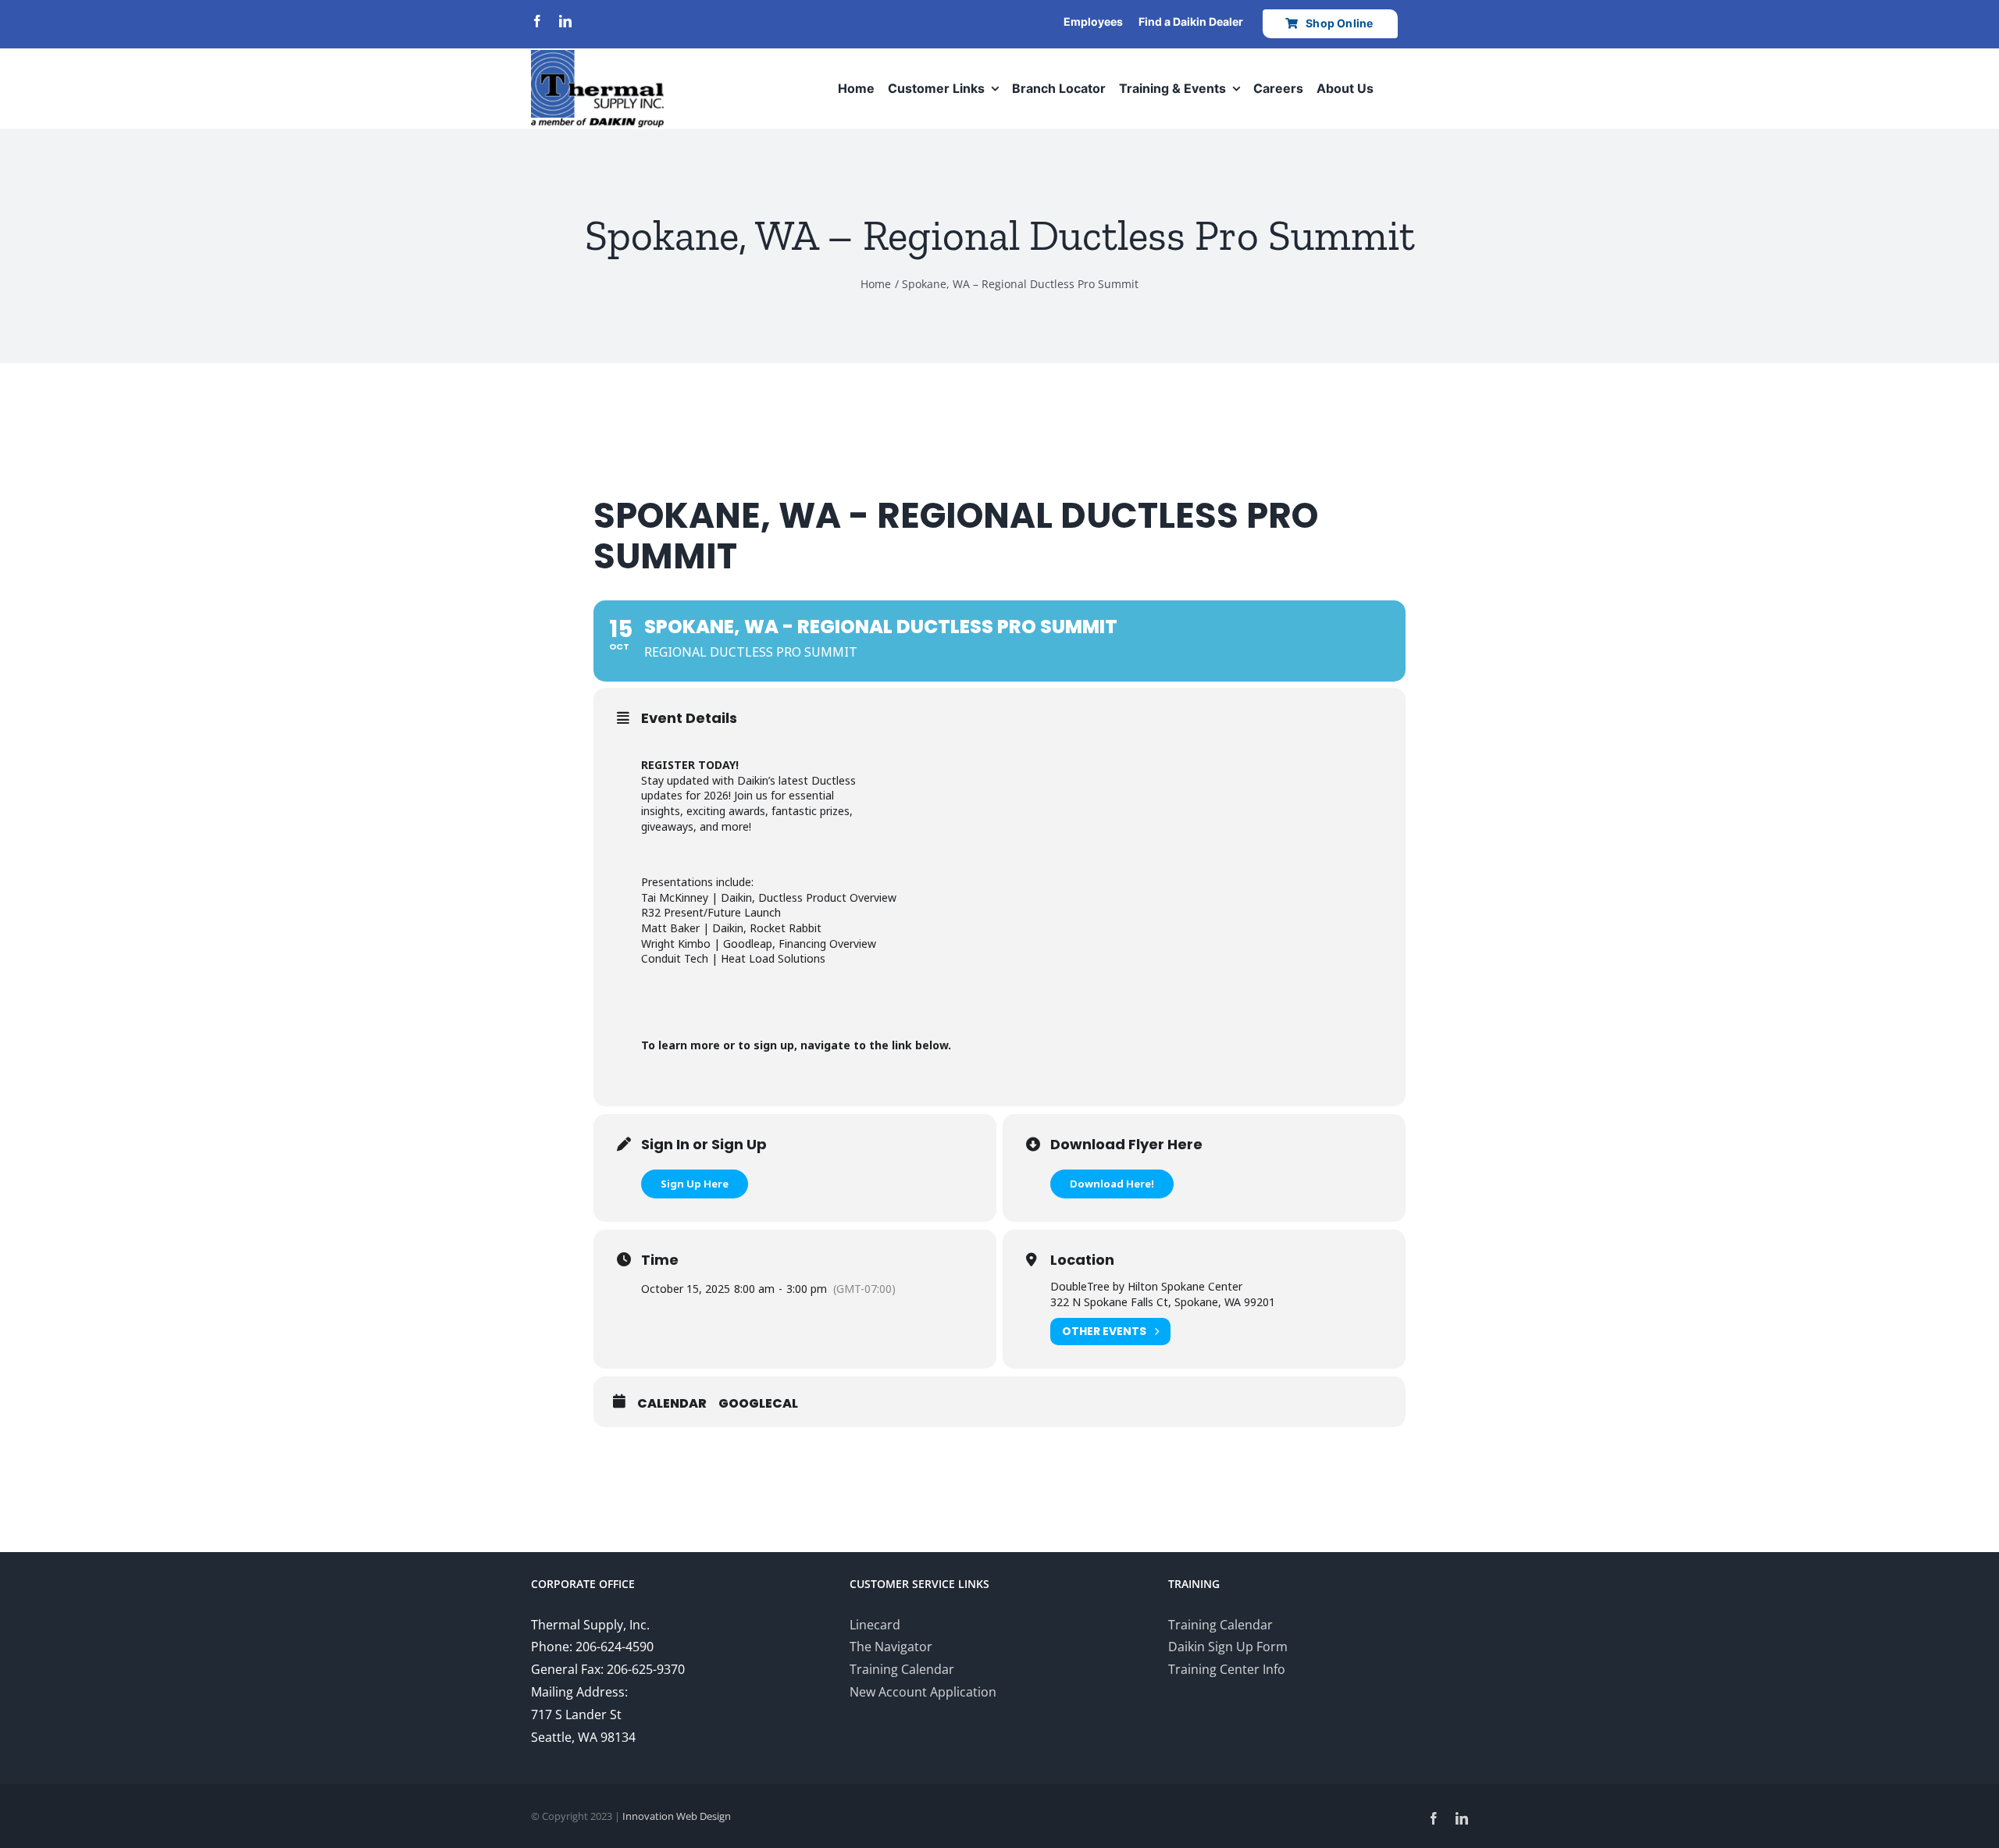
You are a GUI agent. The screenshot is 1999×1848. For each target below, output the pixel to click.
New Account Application (923, 1692)
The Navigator (891, 1647)
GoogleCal (758, 1404)
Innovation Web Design (677, 1816)
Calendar (672, 1404)
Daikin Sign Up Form (1228, 1647)
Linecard (875, 1625)
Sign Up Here (695, 1184)
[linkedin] (565, 21)
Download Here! (1112, 1184)
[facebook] (537, 21)
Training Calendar (902, 1669)
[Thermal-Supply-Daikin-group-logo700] (597, 56)
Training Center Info (1227, 1669)
